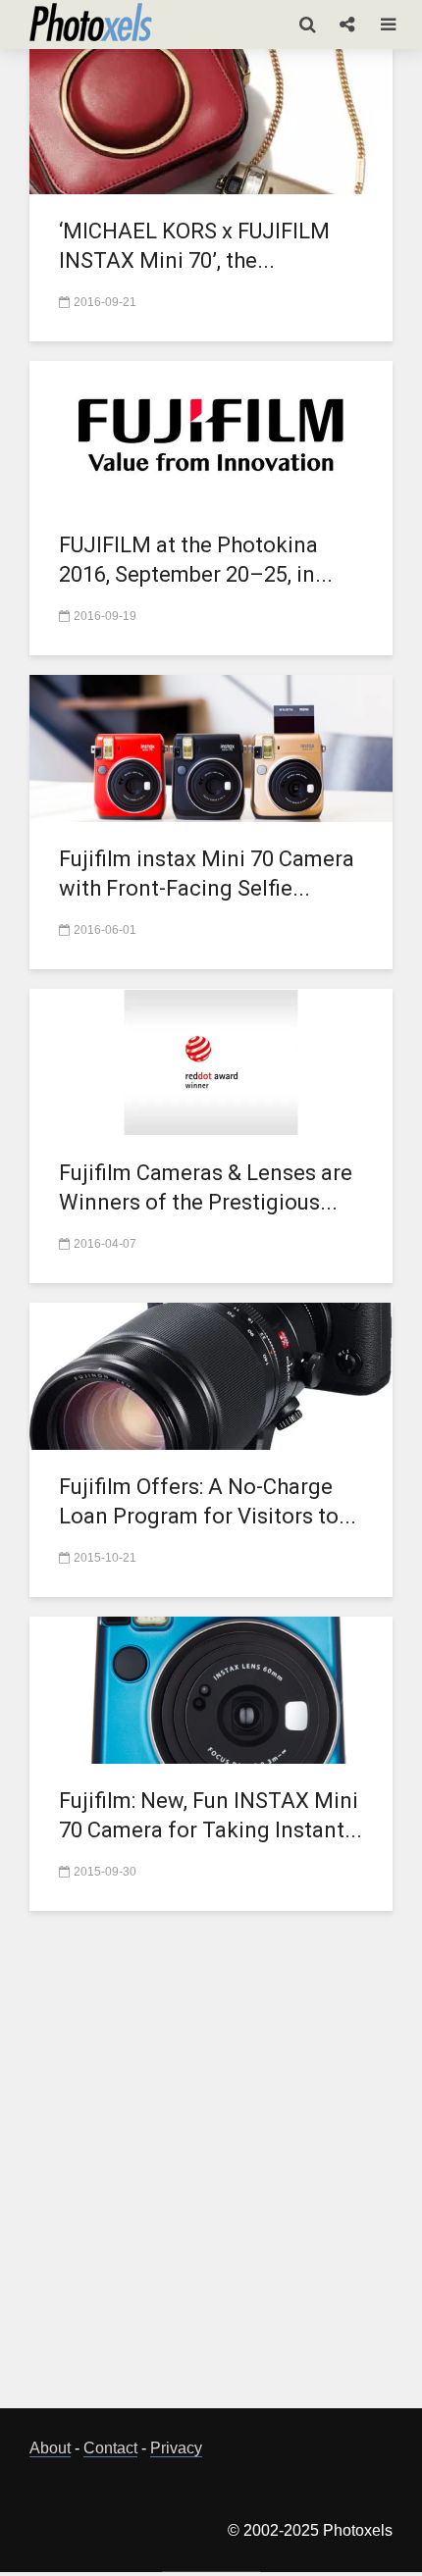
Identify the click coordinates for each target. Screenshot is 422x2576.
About (50, 2448)
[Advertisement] (211, 2171)
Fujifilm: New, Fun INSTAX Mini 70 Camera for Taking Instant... (211, 1815)
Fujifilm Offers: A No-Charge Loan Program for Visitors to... (208, 1501)
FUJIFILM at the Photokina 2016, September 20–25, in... (196, 560)
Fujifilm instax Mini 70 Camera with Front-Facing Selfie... (207, 874)
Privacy (176, 2448)
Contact (110, 2448)
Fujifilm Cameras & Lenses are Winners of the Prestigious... (206, 1187)
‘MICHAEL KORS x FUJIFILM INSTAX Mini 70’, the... (194, 246)
